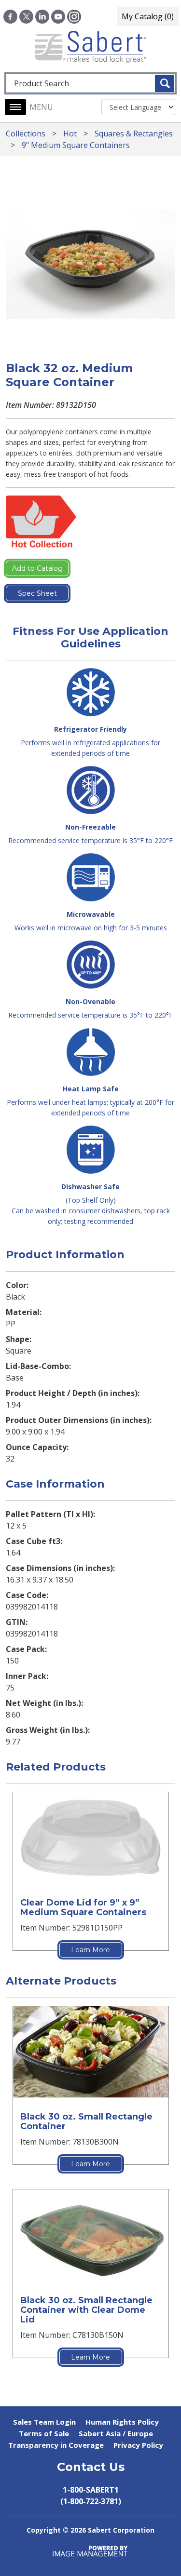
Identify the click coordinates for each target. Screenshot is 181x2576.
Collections (26, 134)
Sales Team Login (44, 2422)
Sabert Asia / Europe (116, 2433)
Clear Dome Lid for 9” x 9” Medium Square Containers (83, 1907)
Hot (70, 134)
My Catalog (148, 16)
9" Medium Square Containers (76, 145)
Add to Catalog (37, 568)
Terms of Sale (44, 2433)
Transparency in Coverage (56, 2445)
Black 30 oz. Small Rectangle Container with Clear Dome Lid (86, 2310)
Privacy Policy (138, 2445)
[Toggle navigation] (15, 107)
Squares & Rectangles (134, 134)
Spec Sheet (37, 593)
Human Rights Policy (122, 2422)
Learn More (90, 1950)
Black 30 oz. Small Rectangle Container (86, 2121)
